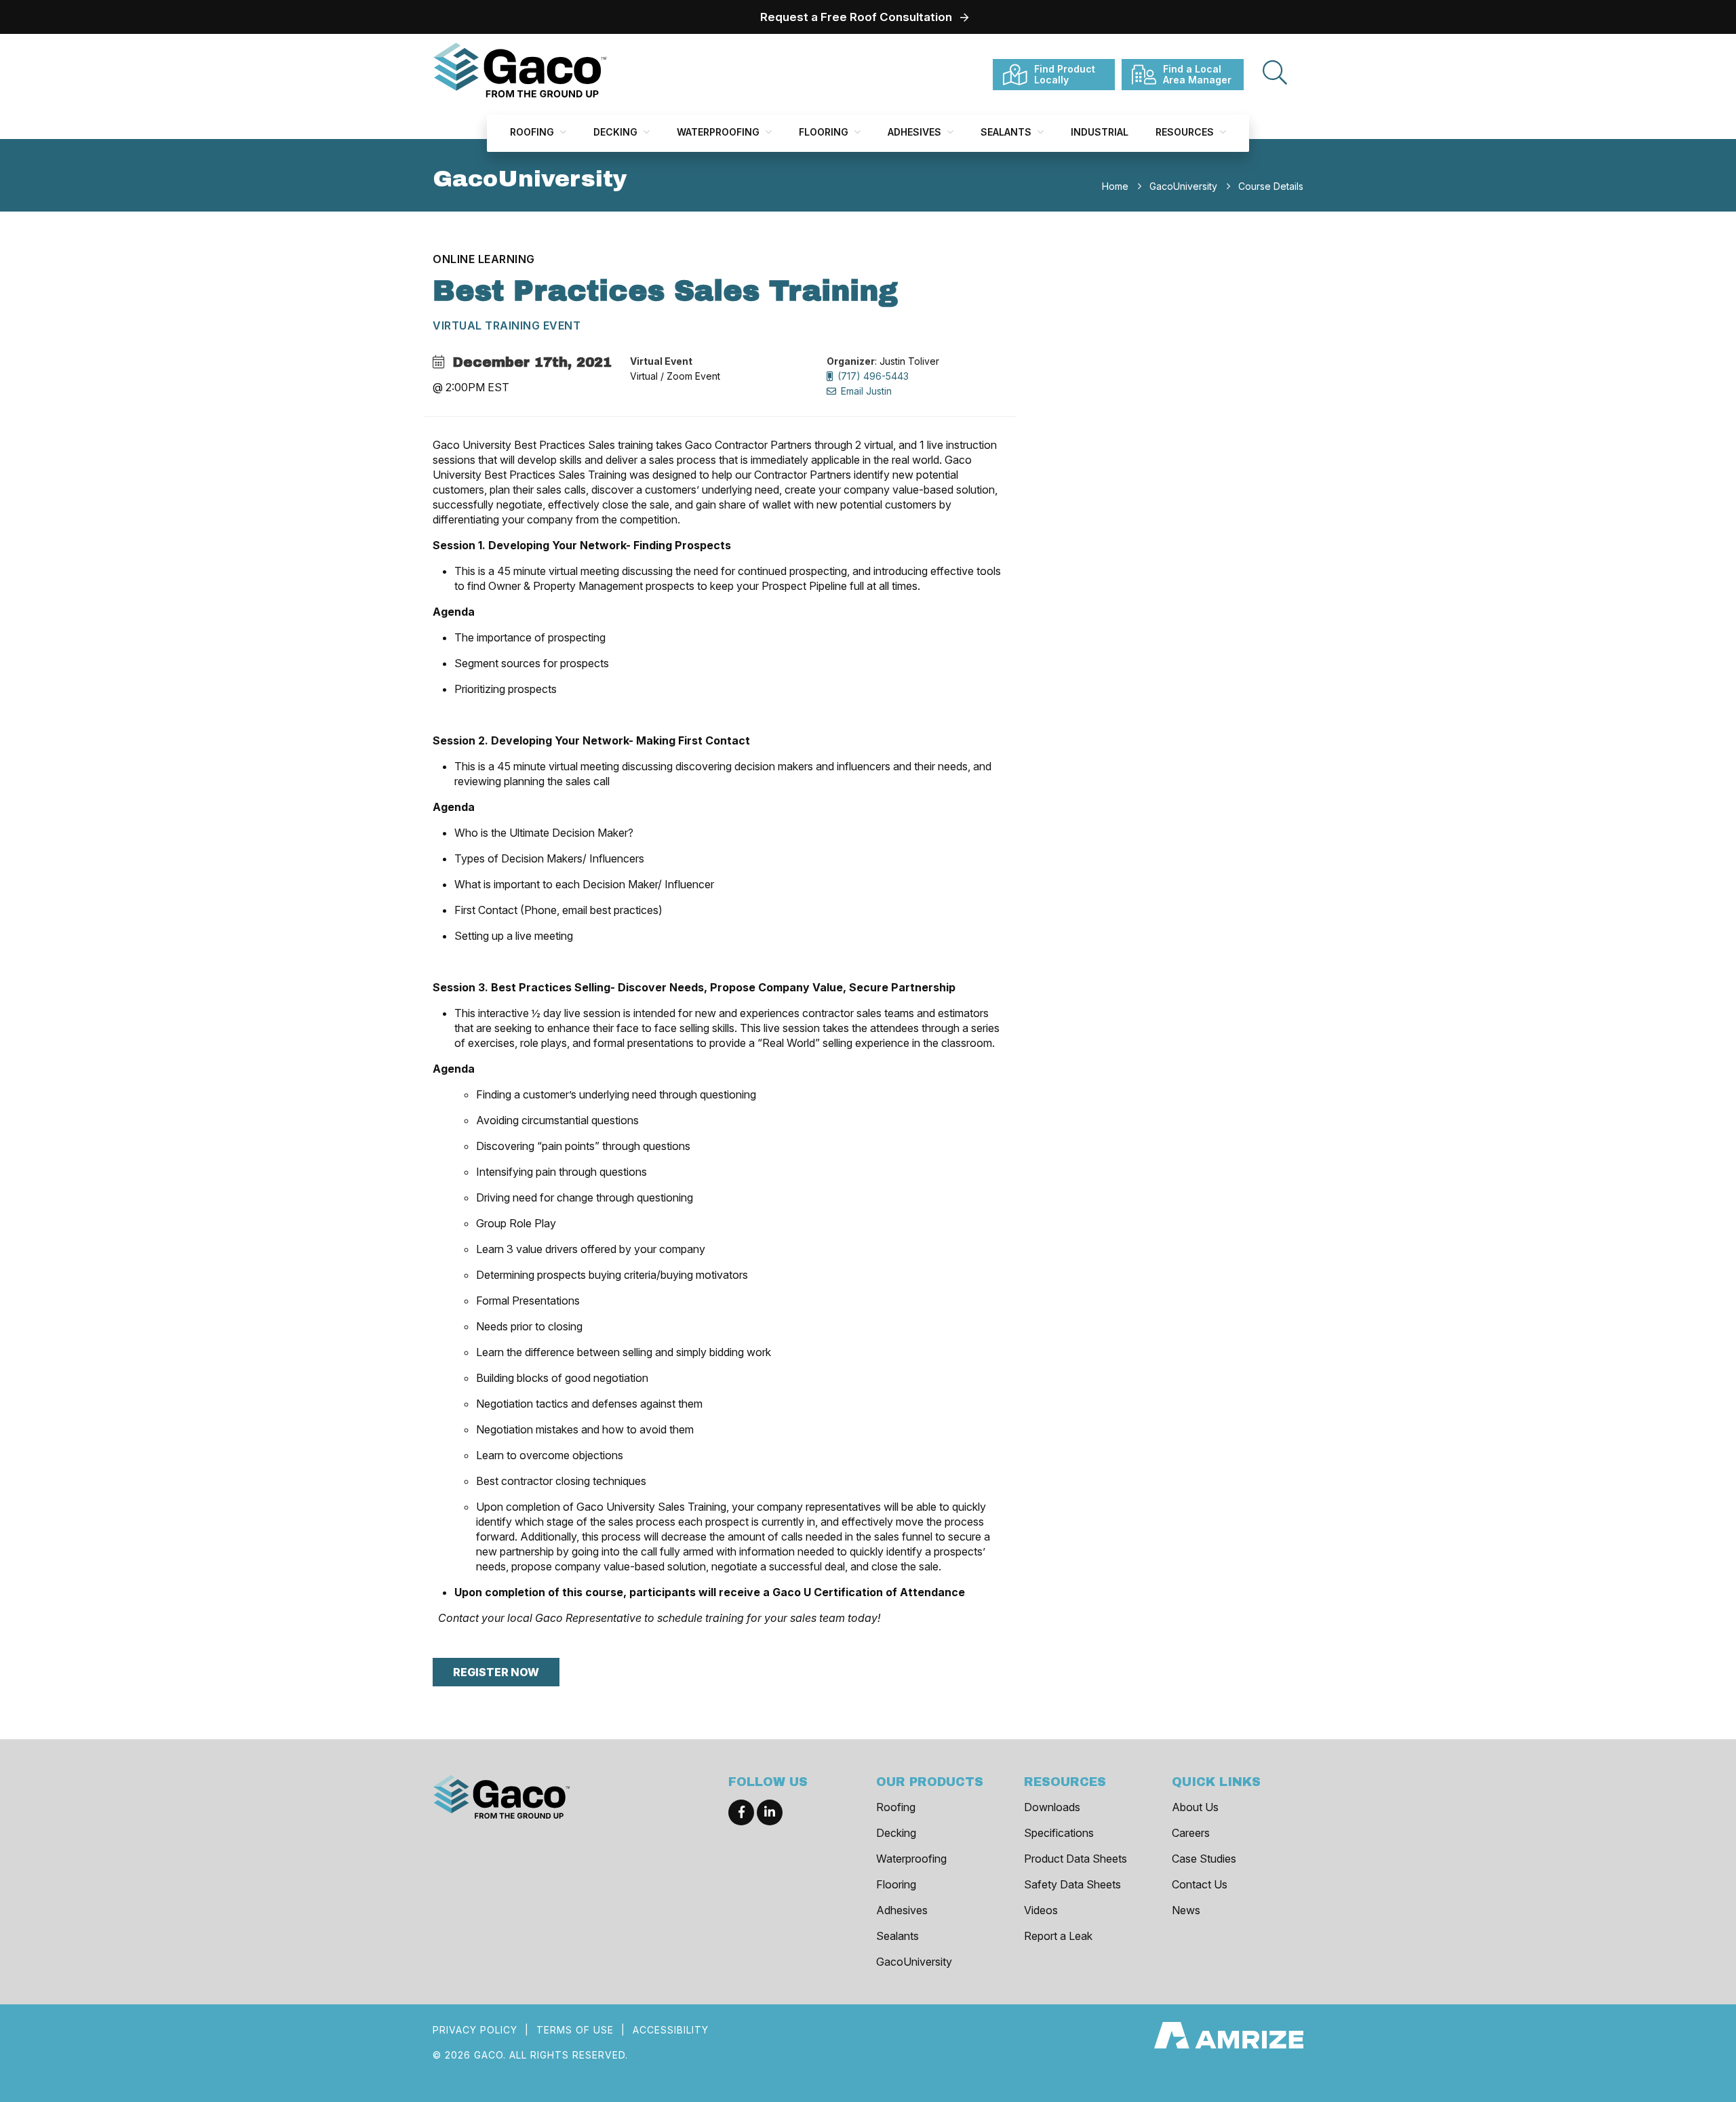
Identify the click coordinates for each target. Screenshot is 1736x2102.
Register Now (496, 1672)
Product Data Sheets (1076, 1859)
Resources (1186, 132)
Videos (1041, 1910)
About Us (1195, 1807)
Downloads (1052, 1807)
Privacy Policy (475, 2030)
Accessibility (671, 2030)
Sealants (1007, 132)
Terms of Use (575, 2030)
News (1186, 1910)
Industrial (1100, 132)
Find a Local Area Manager (1197, 74)
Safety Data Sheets (1072, 1884)
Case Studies (1204, 1859)
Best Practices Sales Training (665, 291)
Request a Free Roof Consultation (856, 17)
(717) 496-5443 (872, 376)
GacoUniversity (914, 1962)
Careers (1191, 1833)
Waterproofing (719, 132)
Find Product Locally (1065, 74)
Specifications (1059, 1833)
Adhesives (916, 132)
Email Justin (865, 391)
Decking (617, 132)
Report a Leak (1058, 1936)
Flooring (825, 132)
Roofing (533, 132)
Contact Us (1200, 1884)
